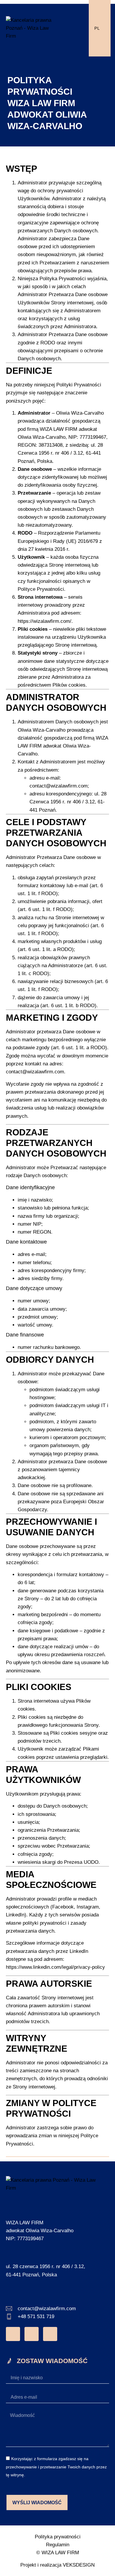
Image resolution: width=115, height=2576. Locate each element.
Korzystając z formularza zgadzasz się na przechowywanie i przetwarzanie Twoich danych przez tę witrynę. (56, 2467)
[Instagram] (13, 2334)
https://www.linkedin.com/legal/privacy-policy (55, 1967)
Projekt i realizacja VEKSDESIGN (57, 2565)
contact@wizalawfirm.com (59, 786)
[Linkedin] (50, 2334)
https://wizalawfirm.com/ (45, 621)
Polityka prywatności (58, 2537)
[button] (76, 28)
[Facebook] (32, 2334)
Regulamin (58, 2545)
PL (97, 28)
